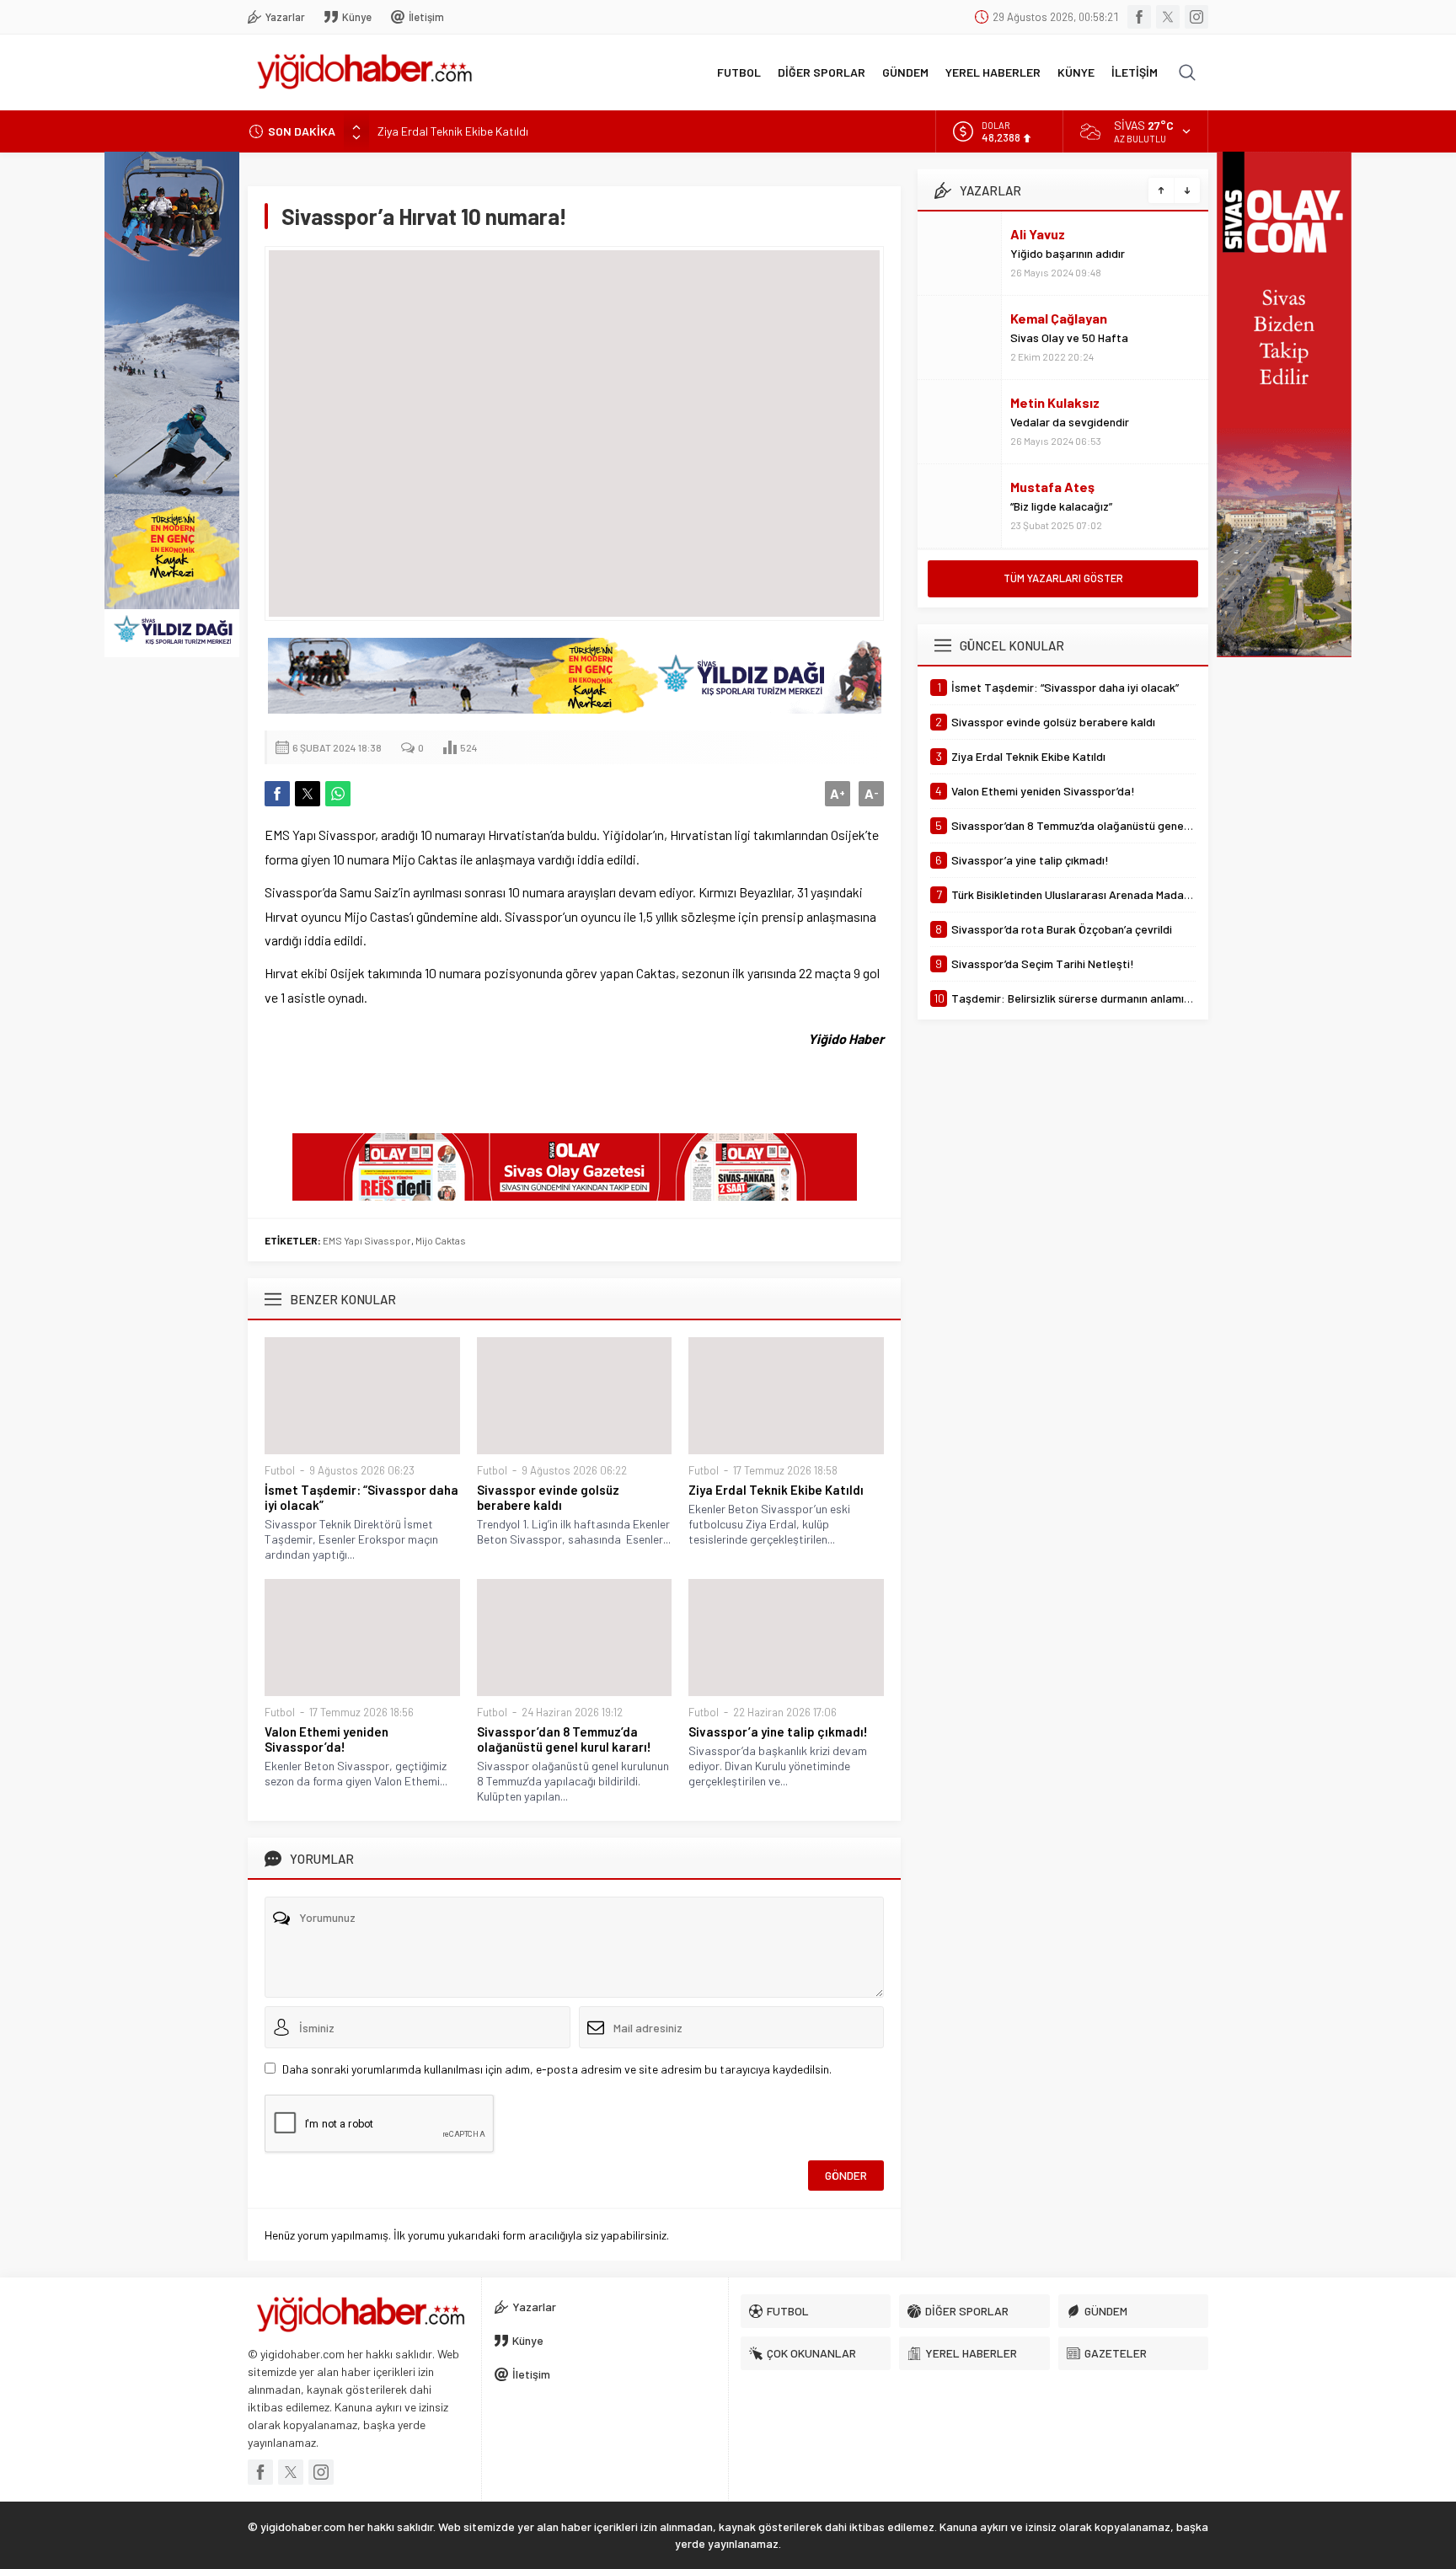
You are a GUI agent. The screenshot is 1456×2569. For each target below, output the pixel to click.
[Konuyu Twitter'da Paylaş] (308, 794)
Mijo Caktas (441, 1240)
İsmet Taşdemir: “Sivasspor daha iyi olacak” (361, 1497)
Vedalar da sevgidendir (1070, 422)
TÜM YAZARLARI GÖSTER (1063, 578)
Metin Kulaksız (1055, 402)
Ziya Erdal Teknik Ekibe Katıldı (453, 131)
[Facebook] (1139, 17)
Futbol (280, 1470)
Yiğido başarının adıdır (1068, 253)
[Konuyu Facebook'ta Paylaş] (277, 794)
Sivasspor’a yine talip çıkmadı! (778, 1731)
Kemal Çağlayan (1059, 318)
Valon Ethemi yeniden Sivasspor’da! (327, 1739)
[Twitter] (1168, 17)
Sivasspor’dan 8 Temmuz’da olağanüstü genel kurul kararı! (564, 1739)
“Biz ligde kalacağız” (1061, 506)
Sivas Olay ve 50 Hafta (1069, 337)
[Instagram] (1196, 17)
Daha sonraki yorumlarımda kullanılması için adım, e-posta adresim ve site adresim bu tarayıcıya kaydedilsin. (557, 2069)
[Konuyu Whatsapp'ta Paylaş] (338, 794)
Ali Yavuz (1038, 234)
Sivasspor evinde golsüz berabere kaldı (548, 1497)
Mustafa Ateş (1052, 487)
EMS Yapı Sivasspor (367, 1240)
